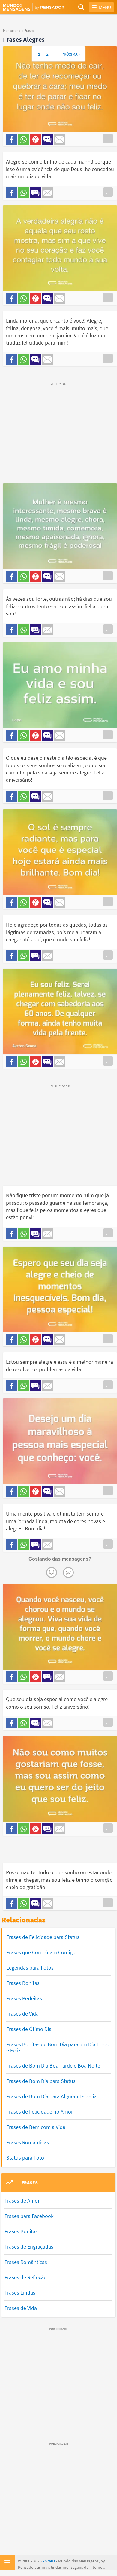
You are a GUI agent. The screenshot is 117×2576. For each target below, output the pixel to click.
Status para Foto (25, 2158)
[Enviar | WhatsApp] (23, 139)
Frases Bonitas (23, 1983)
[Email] (59, 139)
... (108, 138)
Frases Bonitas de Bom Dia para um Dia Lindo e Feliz (58, 2047)
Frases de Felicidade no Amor (40, 2112)
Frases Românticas (28, 2142)
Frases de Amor (22, 2201)
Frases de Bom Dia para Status (41, 2081)
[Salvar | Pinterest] (35, 139)
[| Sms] (47, 139)
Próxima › (71, 54)
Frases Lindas (20, 2293)
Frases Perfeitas (24, 1998)
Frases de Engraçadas (29, 2247)
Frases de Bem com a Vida (36, 2127)
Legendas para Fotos (30, 1968)
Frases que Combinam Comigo (41, 1952)
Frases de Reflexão (26, 2277)
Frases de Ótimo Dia (29, 2029)
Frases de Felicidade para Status (43, 1937)
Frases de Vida (22, 2014)
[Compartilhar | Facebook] (11, 139)
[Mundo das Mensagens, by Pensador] (31, 8)
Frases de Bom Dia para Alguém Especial (52, 2096)
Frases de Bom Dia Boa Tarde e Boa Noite (53, 2066)
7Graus (49, 2561)
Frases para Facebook (29, 2216)
